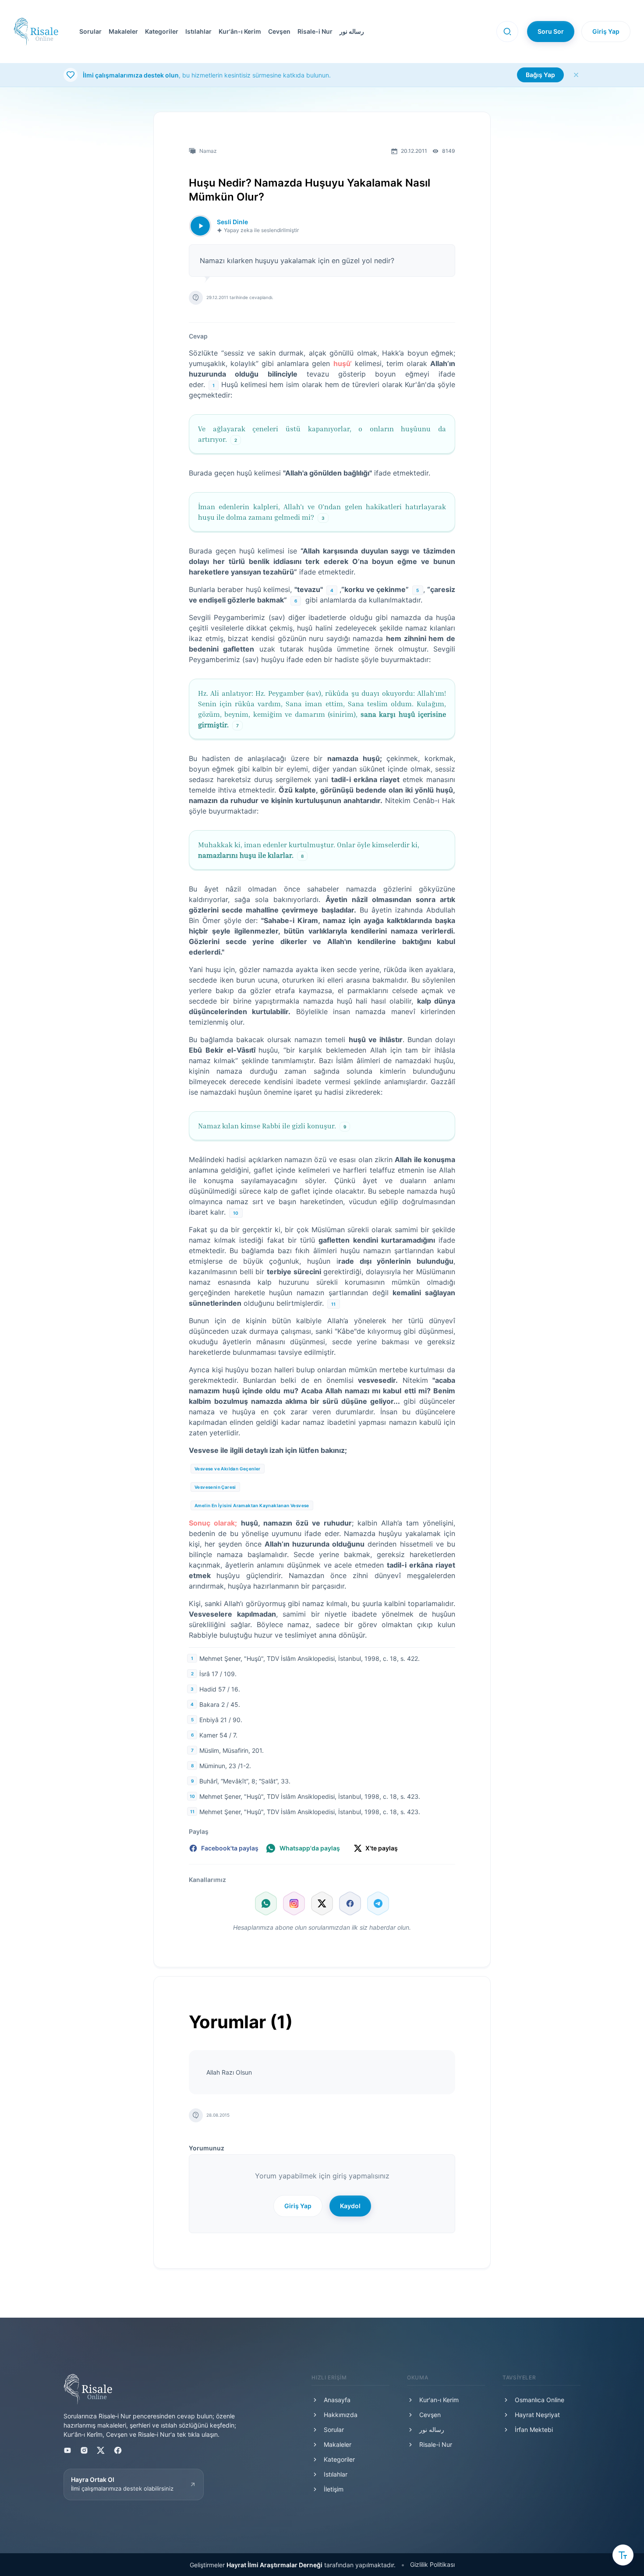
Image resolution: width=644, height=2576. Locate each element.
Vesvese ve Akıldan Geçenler (228, 1469)
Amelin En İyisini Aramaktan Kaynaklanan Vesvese (252, 1505)
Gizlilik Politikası (432, 2564)
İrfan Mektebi (534, 2430)
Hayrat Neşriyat (537, 2415)
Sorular (90, 31)
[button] (278, 32)
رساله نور (352, 31)
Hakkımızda (341, 2415)
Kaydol (350, 2206)
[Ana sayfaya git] (36, 32)
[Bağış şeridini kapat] (576, 75)
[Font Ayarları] (623, 2555)
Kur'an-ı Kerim (439, 2400)
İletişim (334, 2489)
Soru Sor (551, 31)
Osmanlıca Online (540, 2400)
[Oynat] (200, 226)
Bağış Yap (540, 75)
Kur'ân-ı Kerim (240, 31)
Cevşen (279, 31)
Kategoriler (162, 31)
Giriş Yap (606, 31)
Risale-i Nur (315, 31)
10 (236, 1213)
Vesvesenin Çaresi (215, 1487)
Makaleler (123, 31)
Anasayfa (337, 2400)
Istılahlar (198, 31)
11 (334, 1304)
